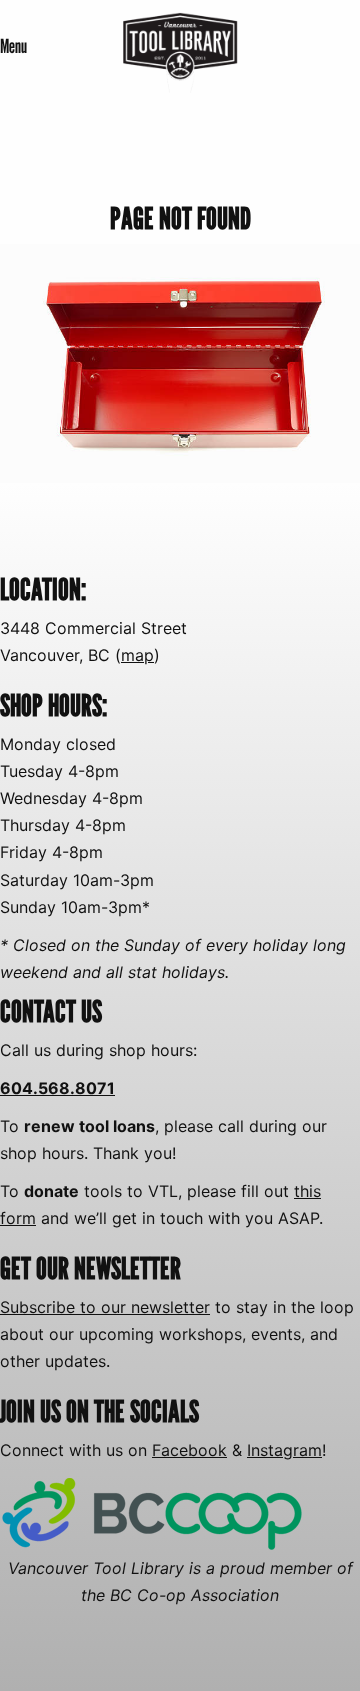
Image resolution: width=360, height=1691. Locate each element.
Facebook (189, 1450)
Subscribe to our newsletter (105, 1307)
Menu (13, 46)
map (137, 655)
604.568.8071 (57, 1088)
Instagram (284, 1450)
